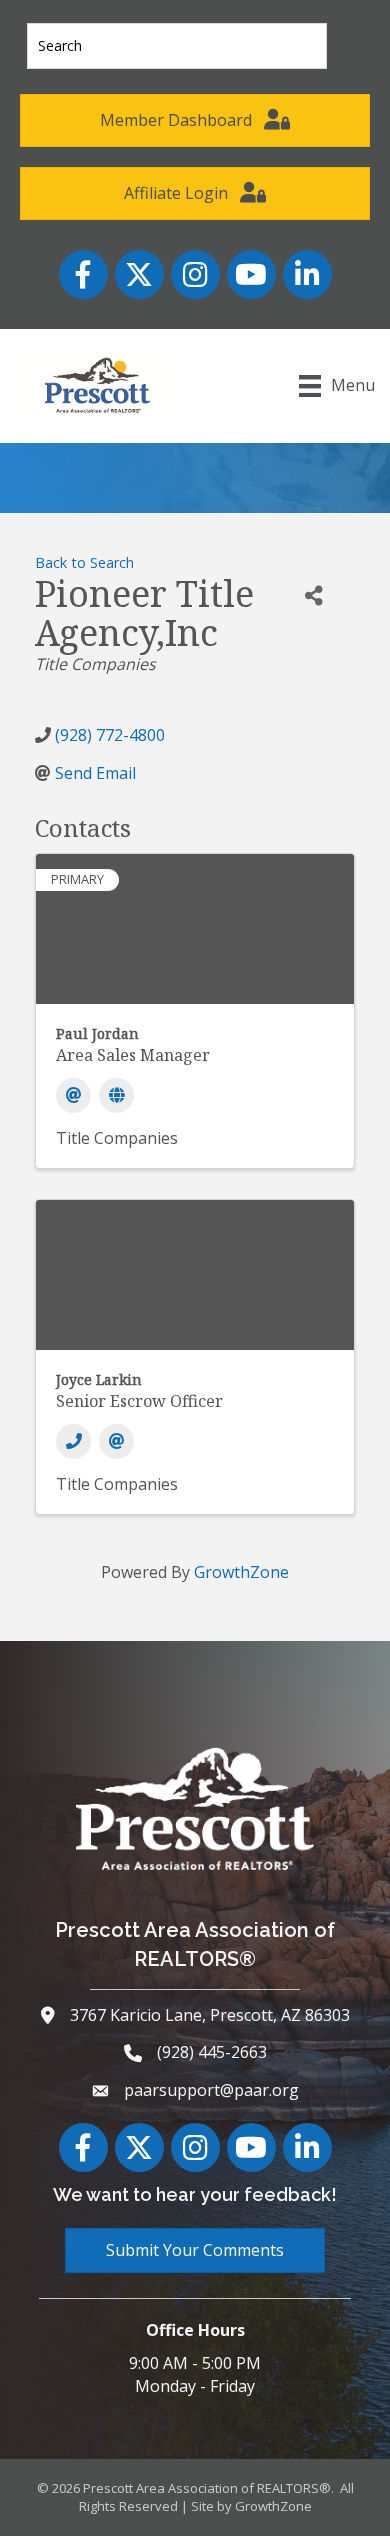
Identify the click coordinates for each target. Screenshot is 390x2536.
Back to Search (84, 562)
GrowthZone (241, 1572)
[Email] (73, 1095)
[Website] (116, 1095)
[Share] (313, 596)
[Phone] (73, 1441)
